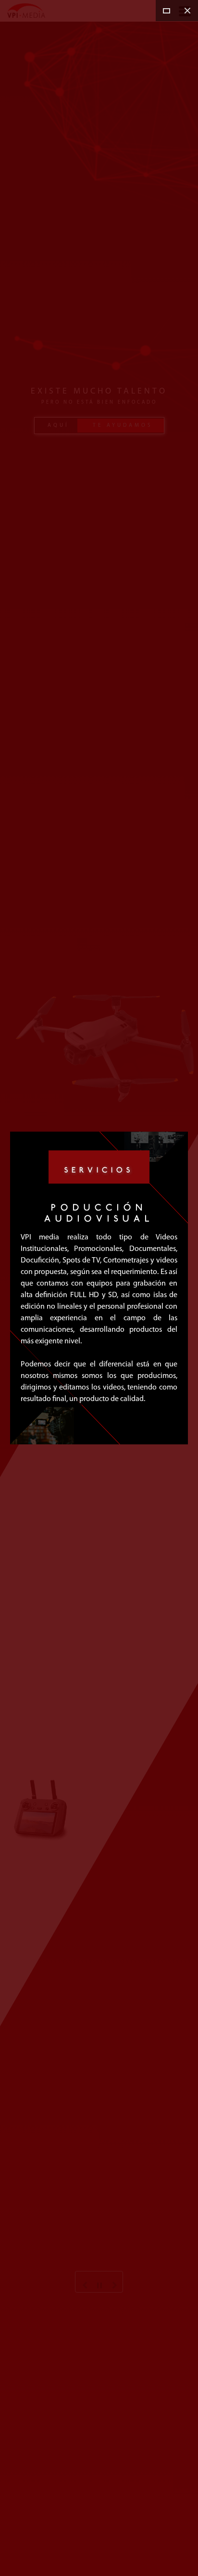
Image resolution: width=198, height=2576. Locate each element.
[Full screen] (166, 11)
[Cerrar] (187, 11)
